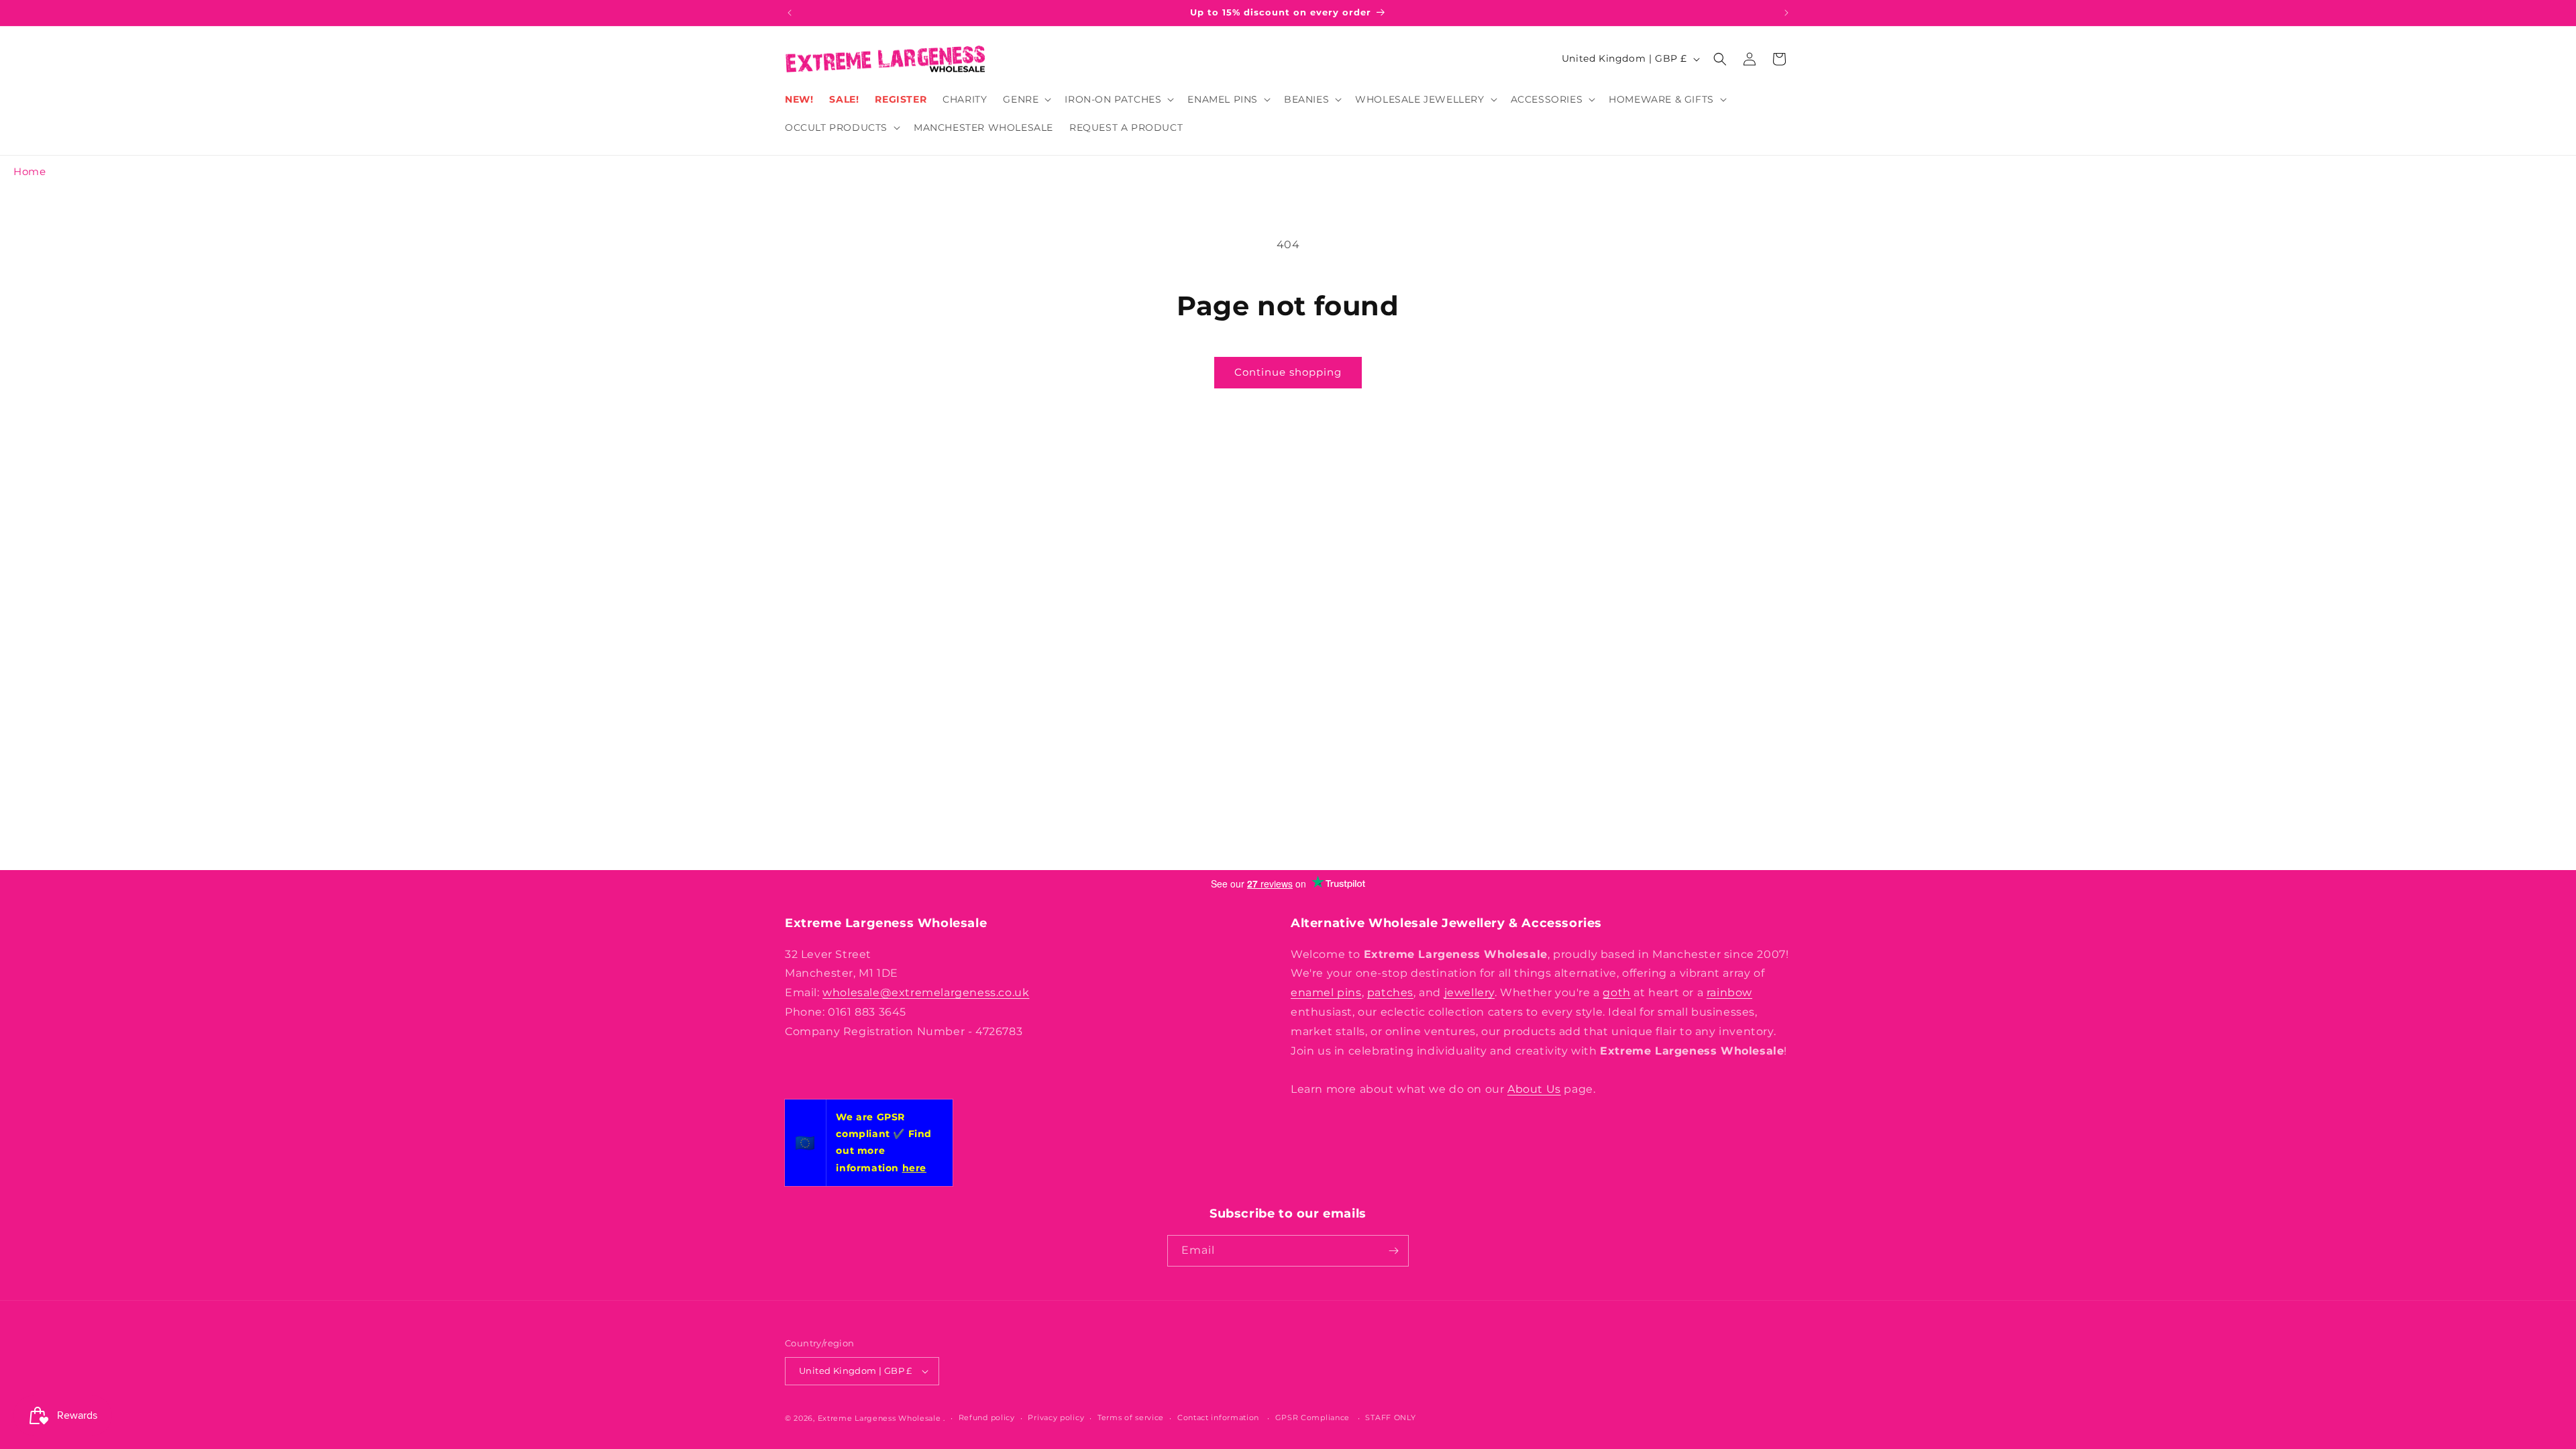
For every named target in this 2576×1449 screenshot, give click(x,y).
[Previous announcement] (790, 13)
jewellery (1469, 992)
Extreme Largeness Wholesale (879, 1418)
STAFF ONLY (1390, 1417)
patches (1390, 992)
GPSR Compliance (1313, 1417)
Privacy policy (1056, 1417)
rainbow (1729, 992)
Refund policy (987, 1417)
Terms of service (1131, 1417)
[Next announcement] (1786, 13)
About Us (1534, 1089)
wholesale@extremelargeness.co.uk (926, 992)
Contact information (1218, 1417)
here (914, 1168)
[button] (1026, 99)
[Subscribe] (1393, 1251)
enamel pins (1326, 992)
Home (30, 171)
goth (1616, 992)
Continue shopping (1288, 372)
